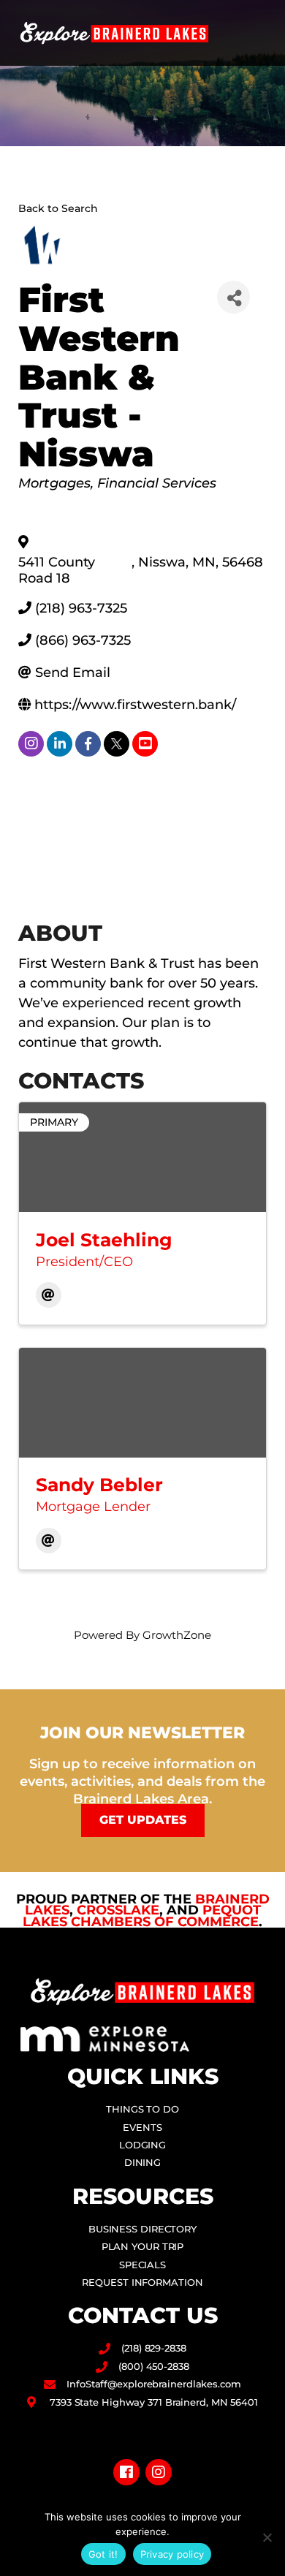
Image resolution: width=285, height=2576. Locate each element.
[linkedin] (60, 744)
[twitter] (117, 744)
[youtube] (145, 744)
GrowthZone (177, 1635)
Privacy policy (172, 2554)
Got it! (103, 2554)
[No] (267, 2537)
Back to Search (58, 208)
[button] (260, 33)
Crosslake (118, 1910)
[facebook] (88, 744)
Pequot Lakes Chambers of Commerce (142, 1916)
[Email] (49, 1295)
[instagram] (31, 744)
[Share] (233, 297)
